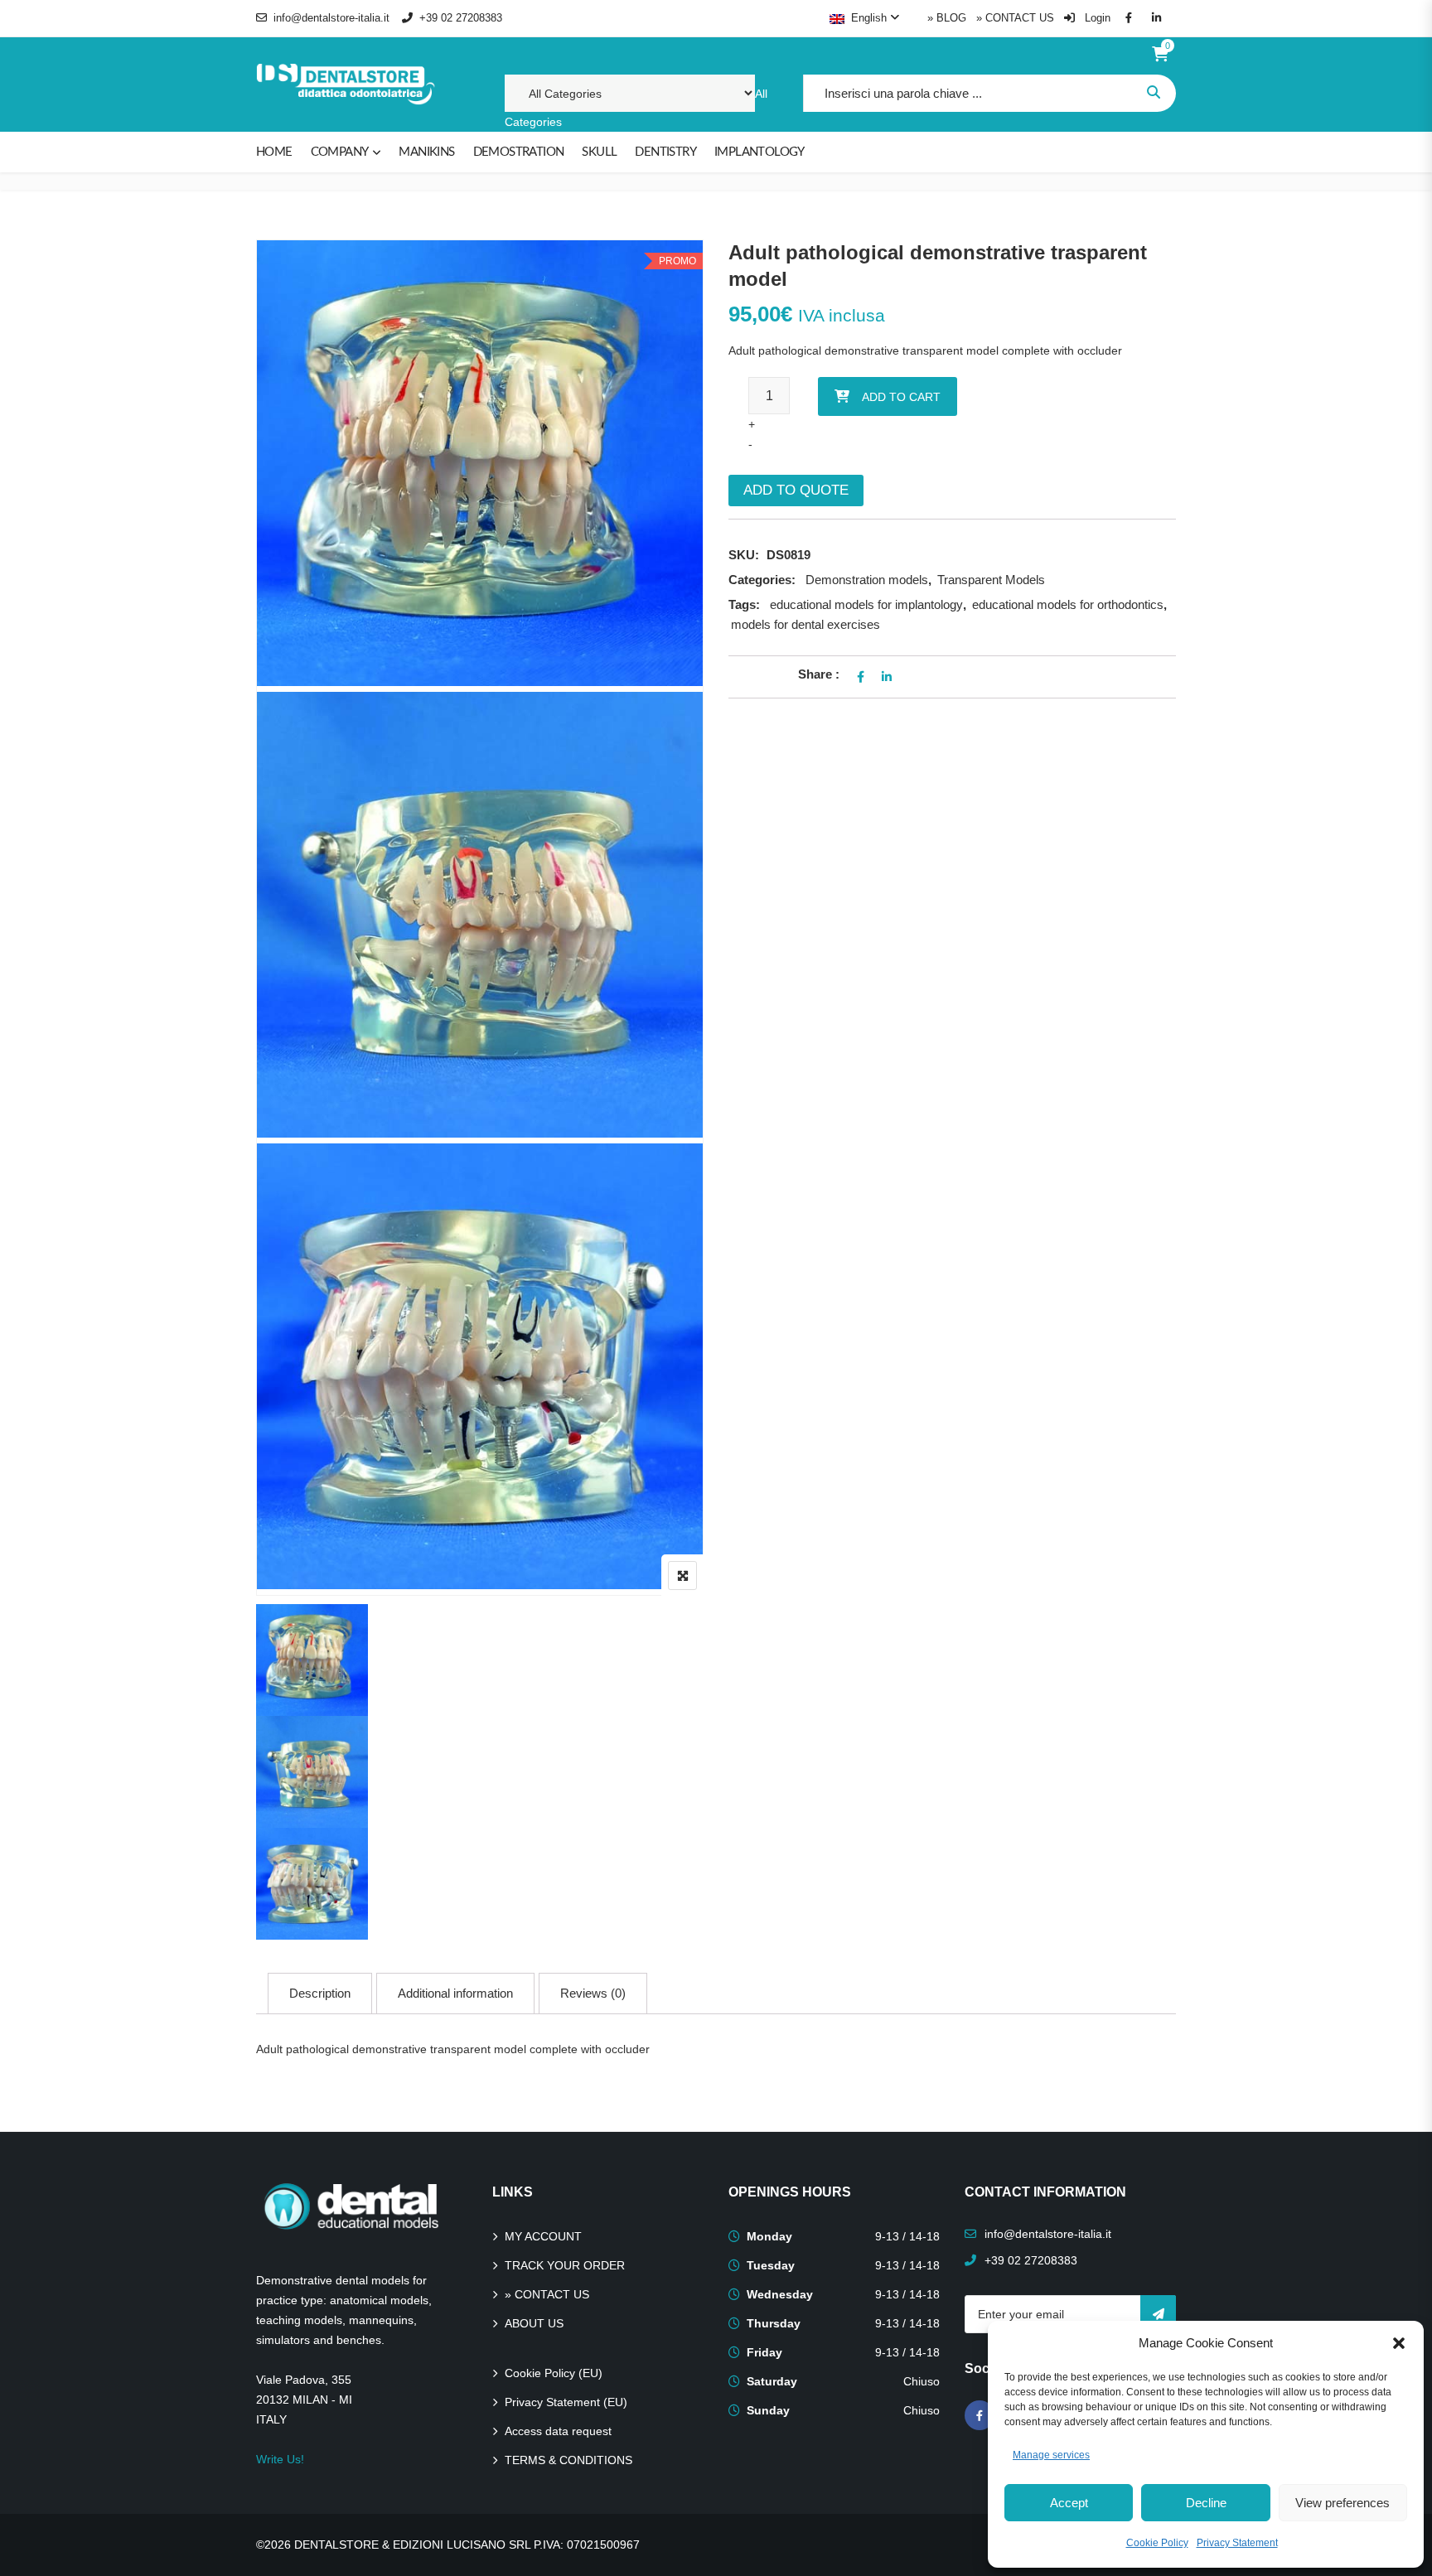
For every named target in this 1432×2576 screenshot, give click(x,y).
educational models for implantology (866, 604)
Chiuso (922, 2381)
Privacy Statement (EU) (566, 2402)
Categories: (762, 580)
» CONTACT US (1015, 18)
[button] (1399, 2343)
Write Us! (280, 2459)
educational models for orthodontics (1068, 604)
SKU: (744, 555)
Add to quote (796, 490)
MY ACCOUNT (543, 2236)
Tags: (744, 604)
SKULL (599, 152)
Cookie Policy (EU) (554, 2373)
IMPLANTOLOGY (760, 152)
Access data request (558, 2431)
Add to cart (901, 397)
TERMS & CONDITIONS (568, 2460)
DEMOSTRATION (519, 152)
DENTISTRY (665, 152)
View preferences (1342, 2503)
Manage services (1051, 2455)
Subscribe (1158, 2314)
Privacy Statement (1237, 2543)
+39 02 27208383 (461, 18)
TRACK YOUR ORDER (565, 2265)
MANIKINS (426, 152)
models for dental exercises (805, 624)
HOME (274, 152)
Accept (1069, 2503)
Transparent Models (991, 580)
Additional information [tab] (455, 1993)
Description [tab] (320, 1993)
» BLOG (947, 18)
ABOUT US (534, 2323)
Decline (1206, 2503)
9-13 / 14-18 (907, 2236)
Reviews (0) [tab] (593, 1993)
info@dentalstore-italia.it (331, 18)
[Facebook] (980, 2415)
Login (1096, 18)
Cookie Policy (1157, 2543)
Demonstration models (867, 580)
